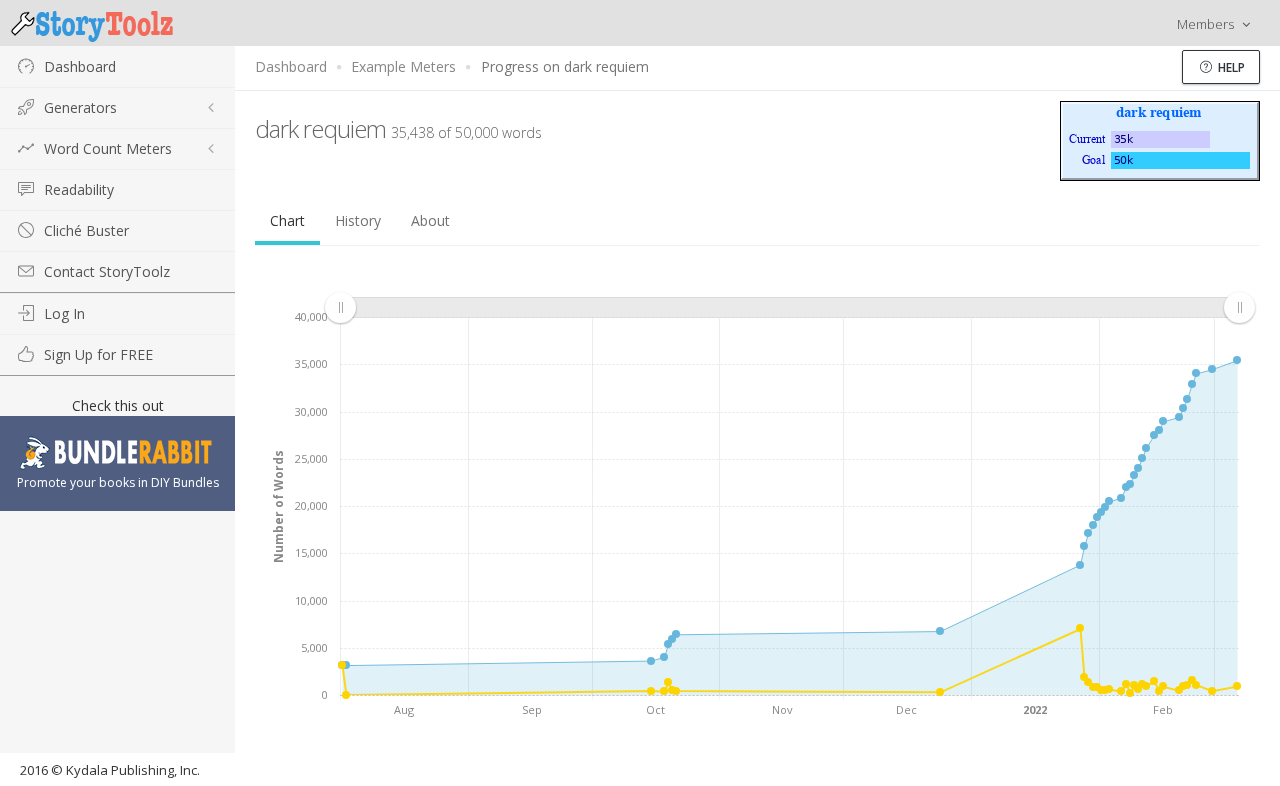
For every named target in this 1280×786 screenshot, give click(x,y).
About (430, 220)
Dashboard (291, 66)
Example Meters (403, 66)
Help (1230, 67)
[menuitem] (789, 307)
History (358, 220)
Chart (287, 220)
